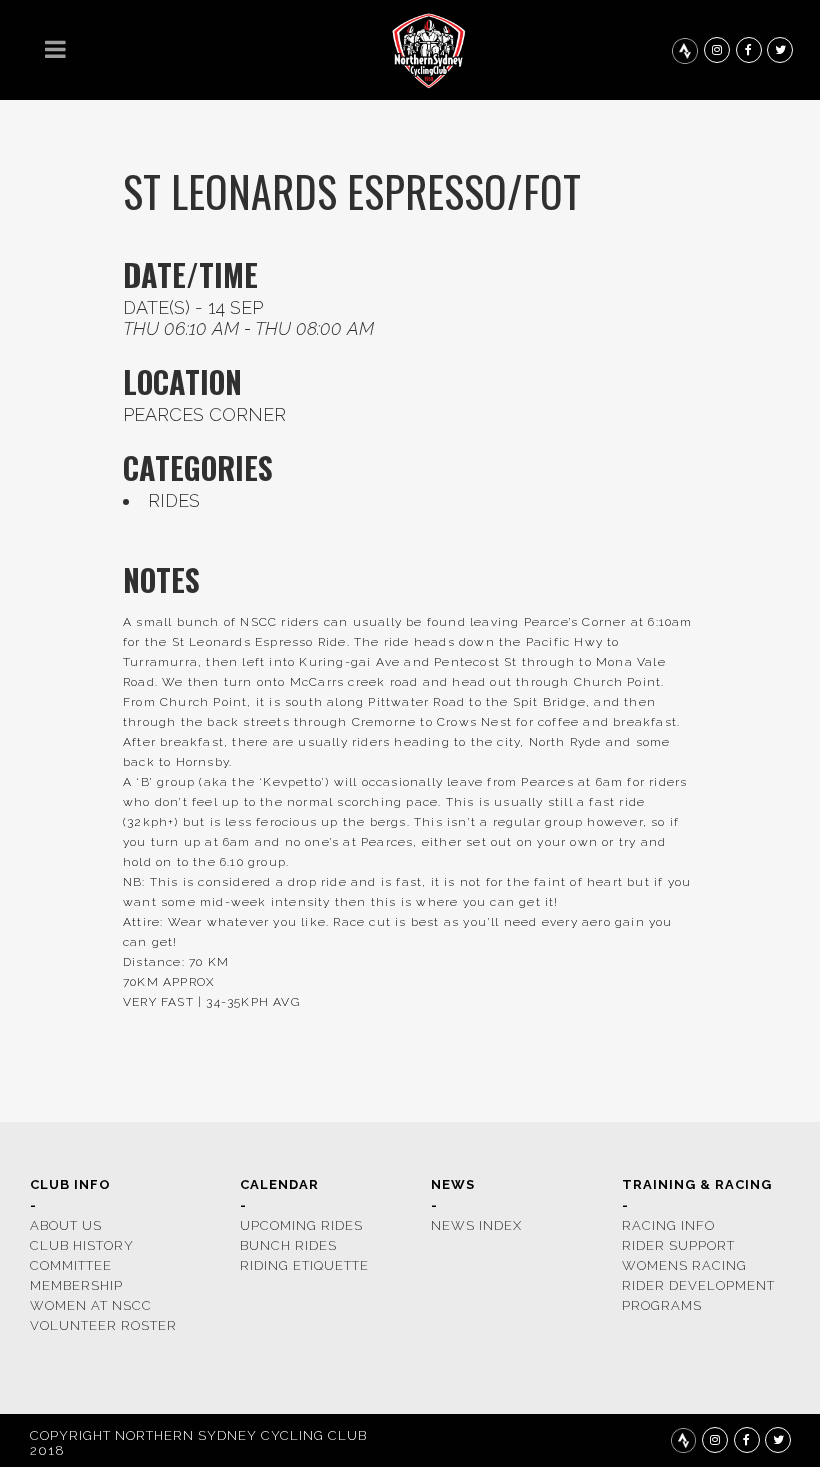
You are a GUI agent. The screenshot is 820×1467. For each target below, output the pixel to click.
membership (76, 1285)
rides (174, 500)
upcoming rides (301, 1225)
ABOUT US (66, 1225)
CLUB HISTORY (82, 1245)
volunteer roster (103, 1325)
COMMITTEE (71, 1265)
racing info (668, 1225)
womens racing (684, 1265)
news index (476, 1225)
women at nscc (91, 1305)
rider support (678, 1245)
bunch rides (288, 1245)
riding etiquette (304, 1265)
